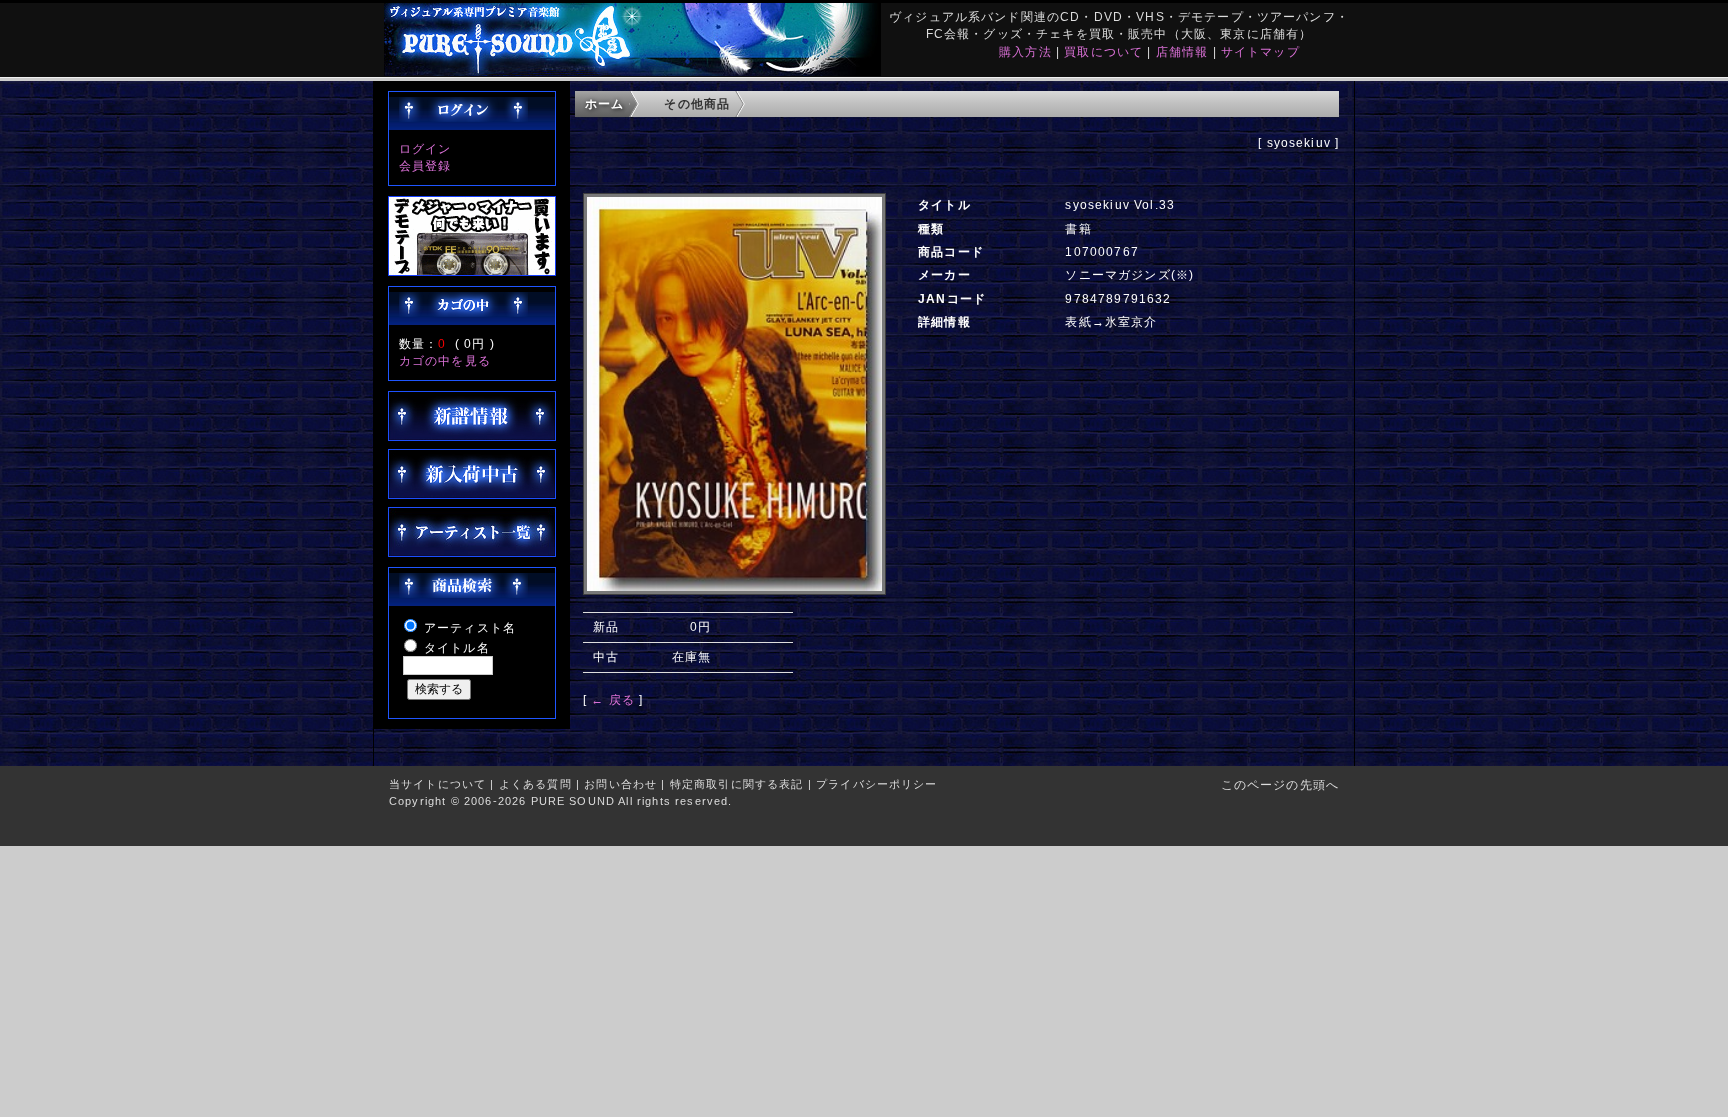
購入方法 (1025, 51)
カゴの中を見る (445, 360)
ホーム (604, 103)
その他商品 (697, 103)
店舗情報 (1182, 51)
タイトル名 (457, 647)
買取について (1103, 51)
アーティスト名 (470, 627)
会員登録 (425, 165)
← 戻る (613, 699)
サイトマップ (1260, 51)
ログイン (425, 148)
